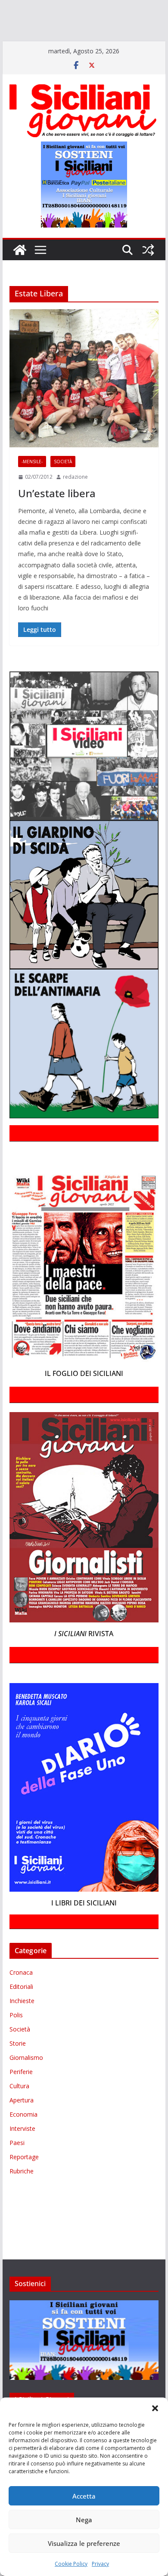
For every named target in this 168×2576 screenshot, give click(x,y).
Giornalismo (26, 2082)
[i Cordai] (78, 20)
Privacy (100, 2564)
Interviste (22, 2153)
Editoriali (21, 2011)
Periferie (21, 2096)
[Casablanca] (111, 8)
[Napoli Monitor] (50, 33)
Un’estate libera (57, 518)
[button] (155, 2408)
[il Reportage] (112, 20)
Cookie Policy (71, 2564)
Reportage (24, 2181)
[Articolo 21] (85, 8)
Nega (84, 2520)
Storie (18, 2068)
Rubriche (22, 2196)
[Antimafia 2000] (18, 8)
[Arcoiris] (55, 8)
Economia (23, 2139)
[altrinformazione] (37, 57)
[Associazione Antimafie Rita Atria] (100, 33)
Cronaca (21, 1997)
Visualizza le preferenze (84, 2543)
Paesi (17, 2167)
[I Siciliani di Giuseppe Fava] (78, 45)
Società (63, 486)
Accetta (84, 2496)
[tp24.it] (31, 45)
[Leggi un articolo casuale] (148, 275)
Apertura (22, 2125)
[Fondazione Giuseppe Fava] (60, 45)
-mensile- (32, 486)
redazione (75, 501)
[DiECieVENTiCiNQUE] (33, 20)
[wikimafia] (47, 45)
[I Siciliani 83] (111, 45)
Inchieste (22, 2025)
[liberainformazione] (18, 33)
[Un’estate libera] (84, 403)
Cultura (19, 2110)
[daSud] (133, 8)
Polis (16, 2039)
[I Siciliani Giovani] (20, 275)
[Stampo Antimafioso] (151, 33)
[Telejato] (10, 45)
